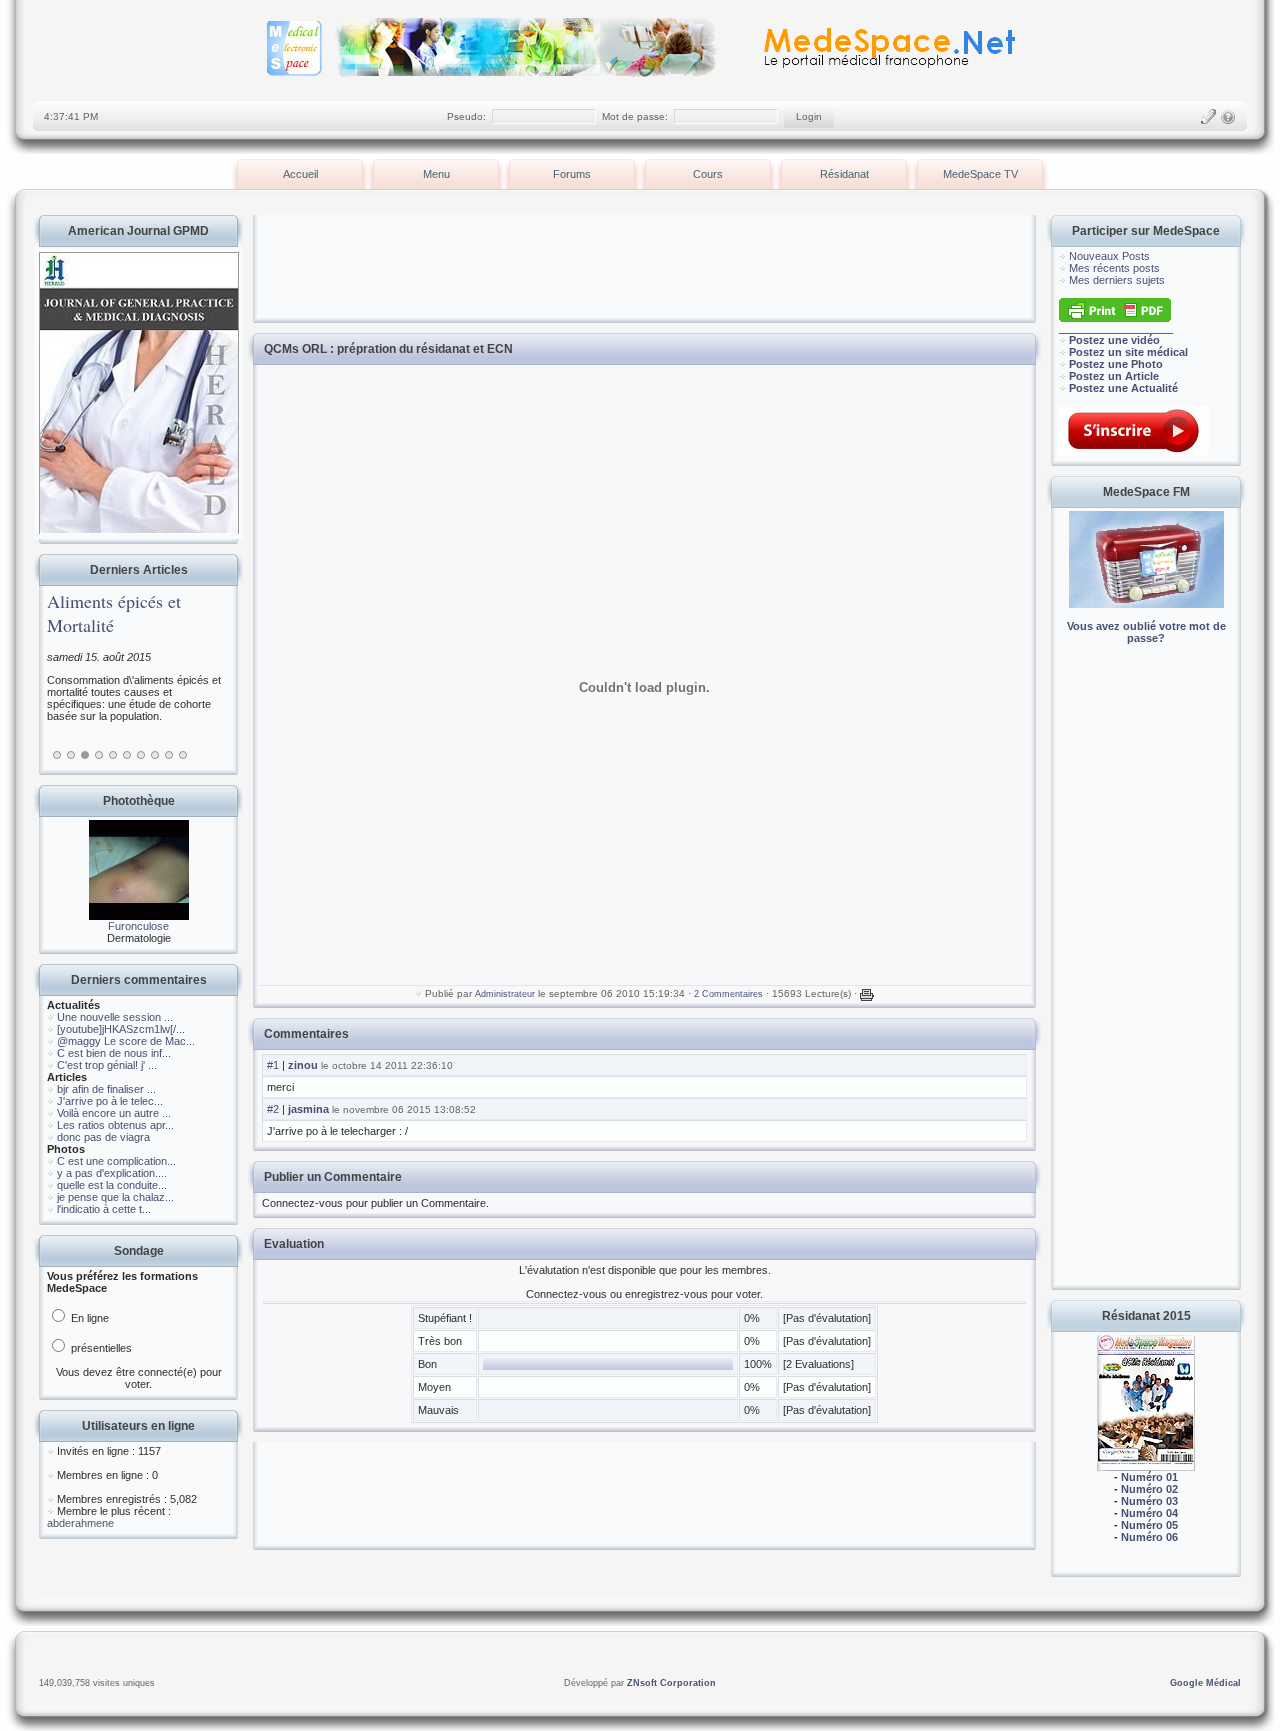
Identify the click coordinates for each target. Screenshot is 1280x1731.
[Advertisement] (1146, 980)
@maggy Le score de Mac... (126, 1041)
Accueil (300, 174)
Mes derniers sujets (1117, 280)
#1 (273, 1065)
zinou (303, 1065)
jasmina (308, 1109)
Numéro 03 (1149, 1501)
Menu (436, 174)
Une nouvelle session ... (115, 1017)
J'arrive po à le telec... (110, 1101)
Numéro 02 (1149, 1489)
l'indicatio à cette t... (104, 1209)
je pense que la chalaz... (115, 1197)
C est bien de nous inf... (114, 1053)
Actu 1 (57, 755)
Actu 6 (127, 755)
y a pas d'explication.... (112, 1173)
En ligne (88, 1318)
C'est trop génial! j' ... (107, 1065)
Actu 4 (99, 755)
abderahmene (80, 1523)
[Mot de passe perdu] (1228, 117)
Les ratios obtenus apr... (115, 1125)
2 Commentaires (728, 994)
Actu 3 (85, 755)
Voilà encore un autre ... (114, 1113)
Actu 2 (71, 755)
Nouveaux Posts (1109, 256)
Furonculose (138, 926)
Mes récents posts (1114, 268)
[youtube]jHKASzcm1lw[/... (121, 1029)
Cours (708, 174)
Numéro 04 (1149, 1513)
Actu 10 (183, 755)
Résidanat (844, 174)
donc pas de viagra (103, 1137)
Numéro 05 (1149, 1525)
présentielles (100, 1348)
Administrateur (505, 994)
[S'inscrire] (1208, 117)
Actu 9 (169, 755)
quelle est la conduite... (112, 1185)
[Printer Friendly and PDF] (1115, 318)
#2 (273, 1109)
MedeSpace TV (980, 174)
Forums (572, 174)
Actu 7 (141, 755)
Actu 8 (155, 755)
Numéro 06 (1149, 1537)
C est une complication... (116, 1161)
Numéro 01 (1149, 1477)
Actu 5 (113, 755)
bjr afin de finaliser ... (106, 1089)
